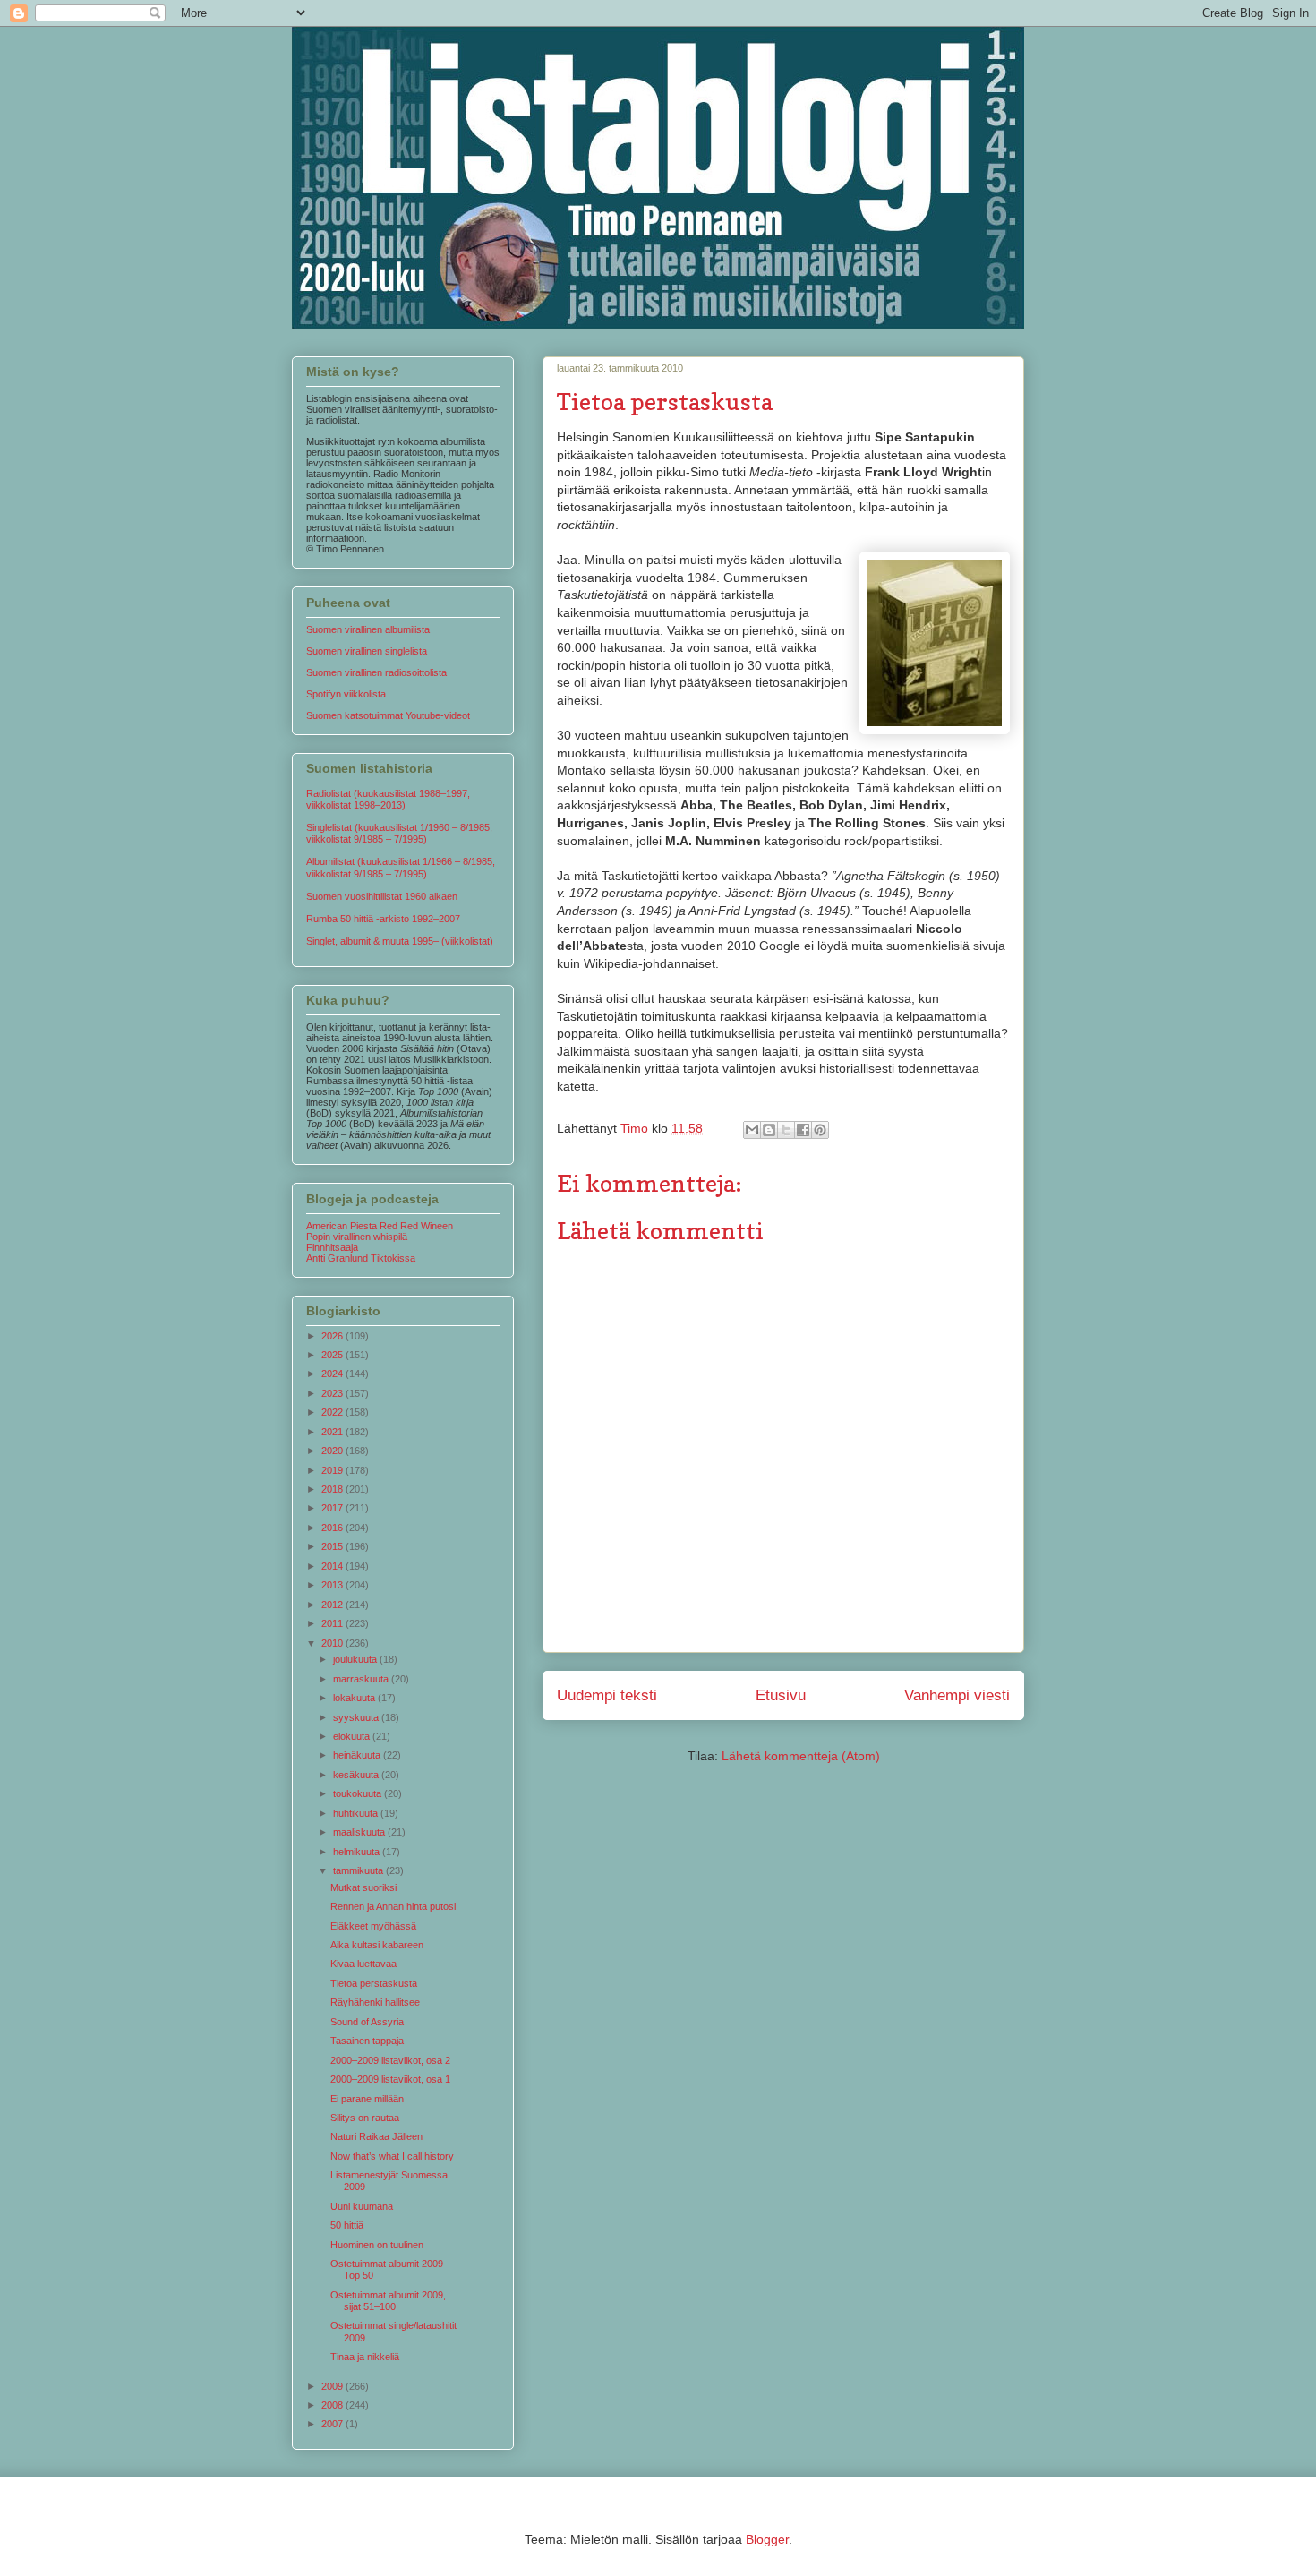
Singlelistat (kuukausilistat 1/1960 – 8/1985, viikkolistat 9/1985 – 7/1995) (399, 833)
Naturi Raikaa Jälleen (376, 2136)
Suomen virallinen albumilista (368, 629)
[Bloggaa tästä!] (769, 1130)
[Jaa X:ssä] (786, 1130)
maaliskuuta (360, 1832)
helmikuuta (358, 1852)
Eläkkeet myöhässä (373, 1926)
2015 (333, 1546)
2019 (333, 1470)
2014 (333, 1566)
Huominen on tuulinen (377, 2245)
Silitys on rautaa (365, 2118)
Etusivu (781, 1695)
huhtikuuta (357, 1813)
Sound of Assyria (367, 2022)
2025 (333, 1355)
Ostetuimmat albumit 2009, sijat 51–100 (388, 2301)
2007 (333, 2424)
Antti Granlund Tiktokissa (361, 1258)
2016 (333, 1528)
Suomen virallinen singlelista (367, 651)
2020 (333, 1451)
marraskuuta (362, 1679)
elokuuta (353, 1736)
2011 (333, 1623)
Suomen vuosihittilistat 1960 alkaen (382, 896)
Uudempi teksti (607, 1695)
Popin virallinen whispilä (357, 1237)
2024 (333, 1374)
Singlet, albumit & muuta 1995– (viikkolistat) (400, 941)
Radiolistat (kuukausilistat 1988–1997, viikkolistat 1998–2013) (388, 799)
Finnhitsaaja (332, 1247)
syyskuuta (357, 1717)
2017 (333, 1508)
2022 (333, 1412)
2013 (333, 1585)
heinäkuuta (358, 1755)
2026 (333, 1336)
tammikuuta (359, 1870)
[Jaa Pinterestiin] (820, 1130)
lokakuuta (355, 1698)
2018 (333, 1489)
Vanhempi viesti (957, 1695)
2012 (333, 1605)
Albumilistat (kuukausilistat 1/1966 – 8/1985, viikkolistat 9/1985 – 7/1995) (401, 867)
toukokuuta (359, 1793)
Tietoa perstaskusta (374, 1983)
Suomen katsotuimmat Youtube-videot (388, 715)
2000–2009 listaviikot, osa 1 (390, 2079)
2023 (333, 1393)
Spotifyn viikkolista (346, 694)
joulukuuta (356, 1659)
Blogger (767, 2539)
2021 (333, 1432)
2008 (333, 2405)
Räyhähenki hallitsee (375, 2002)
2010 (333, 1643)
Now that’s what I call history (392, 2156)
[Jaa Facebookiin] (803, 1130)
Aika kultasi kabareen (377, 1945)
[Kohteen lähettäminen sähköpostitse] (752, 1130)
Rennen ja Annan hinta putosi (393, 1906)
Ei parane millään (367, 2099)
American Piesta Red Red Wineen (380, 1226)
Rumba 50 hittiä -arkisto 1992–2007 (383, 919)
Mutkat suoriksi (363, 1887)
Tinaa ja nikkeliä (365, 2357)
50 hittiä (347, 2225)
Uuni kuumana (362, 2206)
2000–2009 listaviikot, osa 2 (390, 2060)
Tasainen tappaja (367, 2041)
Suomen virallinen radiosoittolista (376, 672)
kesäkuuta (357, 1775)
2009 (333, 2386)
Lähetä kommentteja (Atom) (801, 1756)
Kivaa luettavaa (363, 1964)
